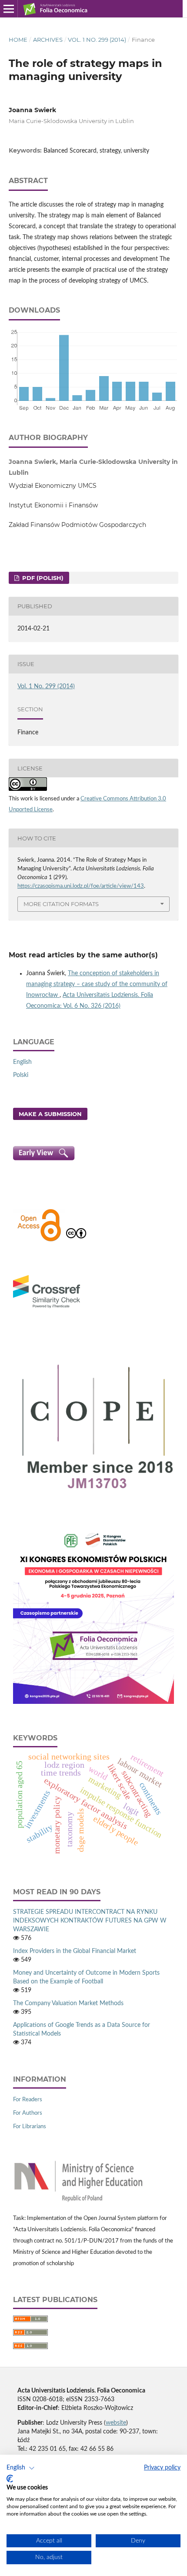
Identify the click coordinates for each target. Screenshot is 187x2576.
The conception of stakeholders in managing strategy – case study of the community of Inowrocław (97, 984)
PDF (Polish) (42, 578)
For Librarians (30, 2127)
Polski (21, 1075)
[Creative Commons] (76, 1240)
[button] (21, 2468)
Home (18, 40)
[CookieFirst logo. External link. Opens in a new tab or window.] (10, 2479)
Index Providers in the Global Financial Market (75, 1951)
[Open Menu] (9, 9)
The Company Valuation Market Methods (68, 2003)
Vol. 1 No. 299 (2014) (97, 40)
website (116, 2423)
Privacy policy (162, 2468)
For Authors (28, 2113)
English (22, 1062)
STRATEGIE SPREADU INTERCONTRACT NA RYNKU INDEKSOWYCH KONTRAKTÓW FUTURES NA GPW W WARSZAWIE (90, 1921)
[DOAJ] (39, 1240)
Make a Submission (50, 1114)
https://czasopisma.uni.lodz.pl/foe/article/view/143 (81, 886)
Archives (48, 40)
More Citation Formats (61, 904)
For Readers (28, 2100)
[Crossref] (47, 1309)
